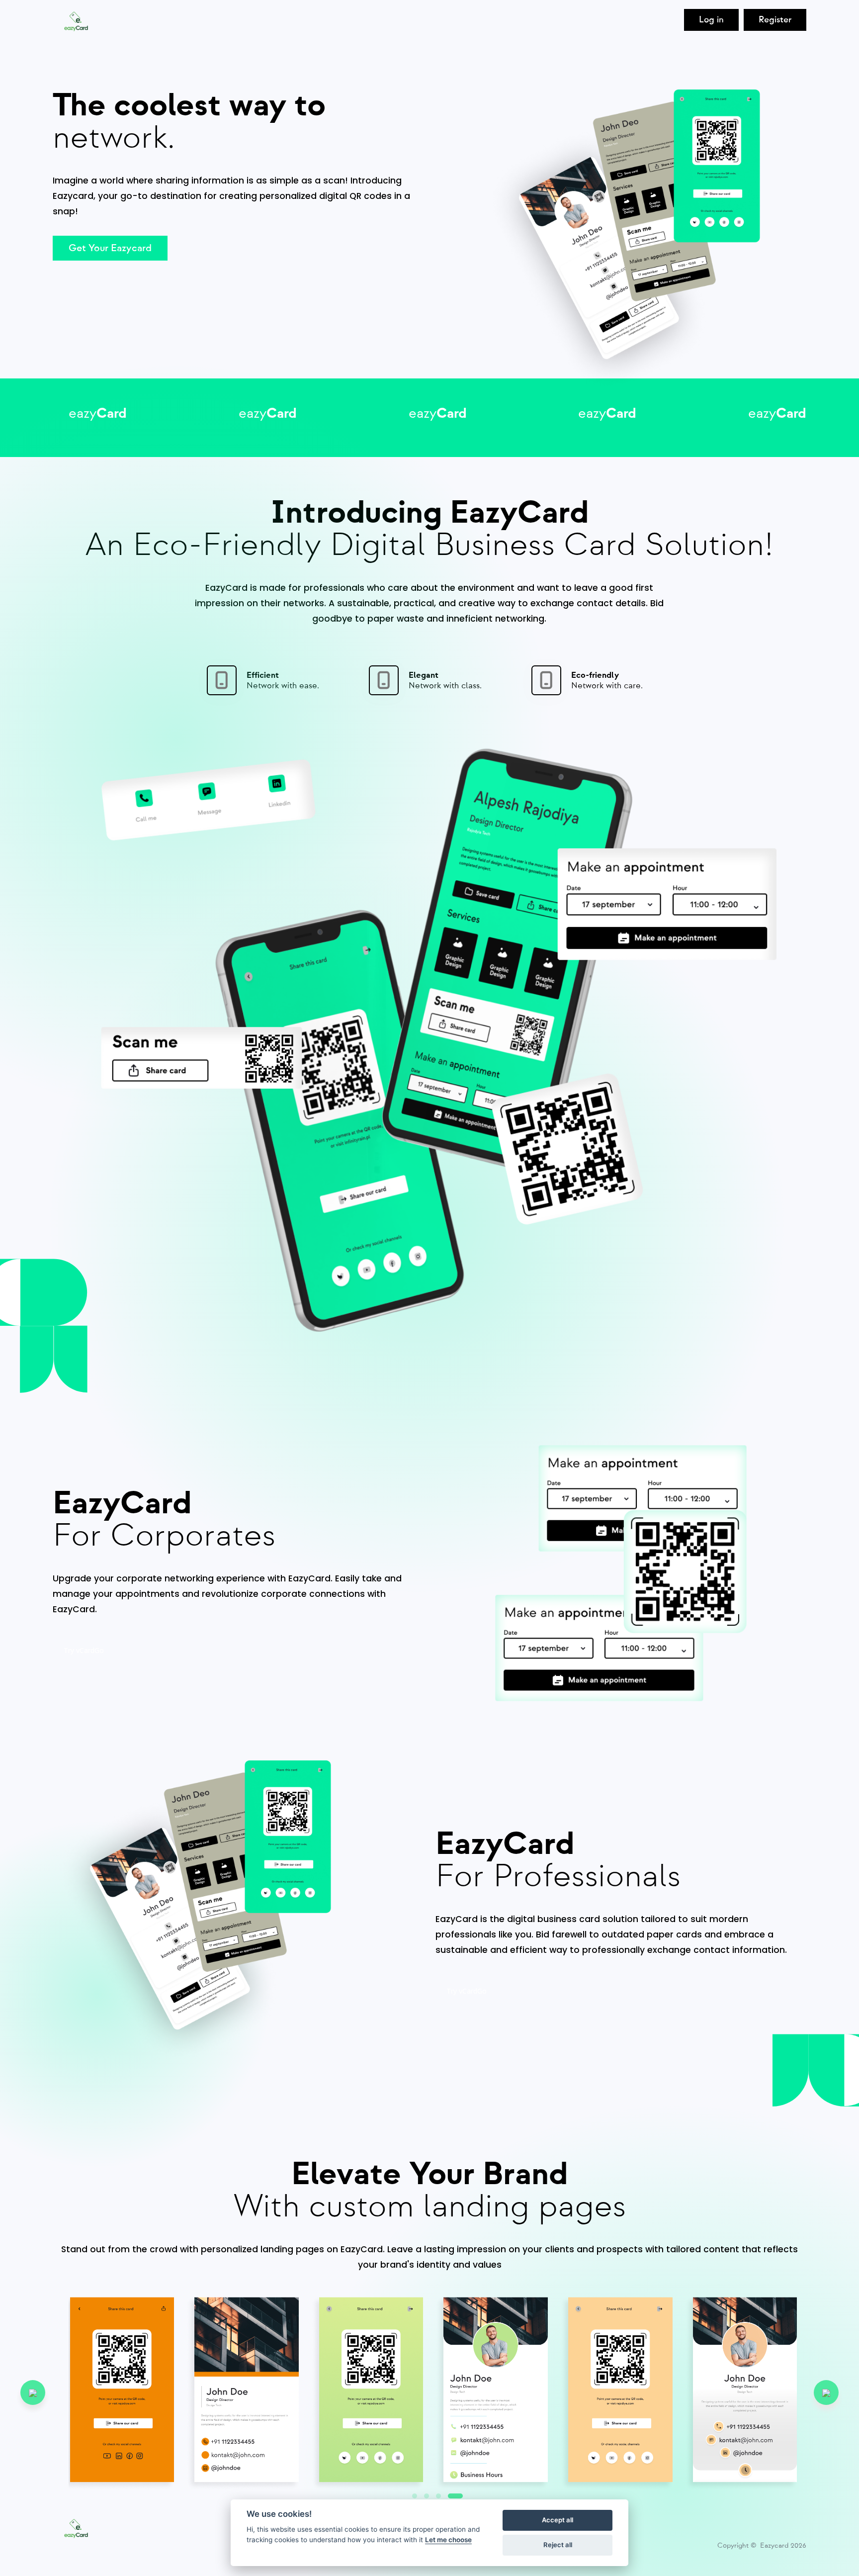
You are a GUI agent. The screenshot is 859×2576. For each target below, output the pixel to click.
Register (775, 20)
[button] (455, 2496)
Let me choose (448, 2540)
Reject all (558, 2545)
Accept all (558, 2520)
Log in (711, 20)
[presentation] (33, 2392)
